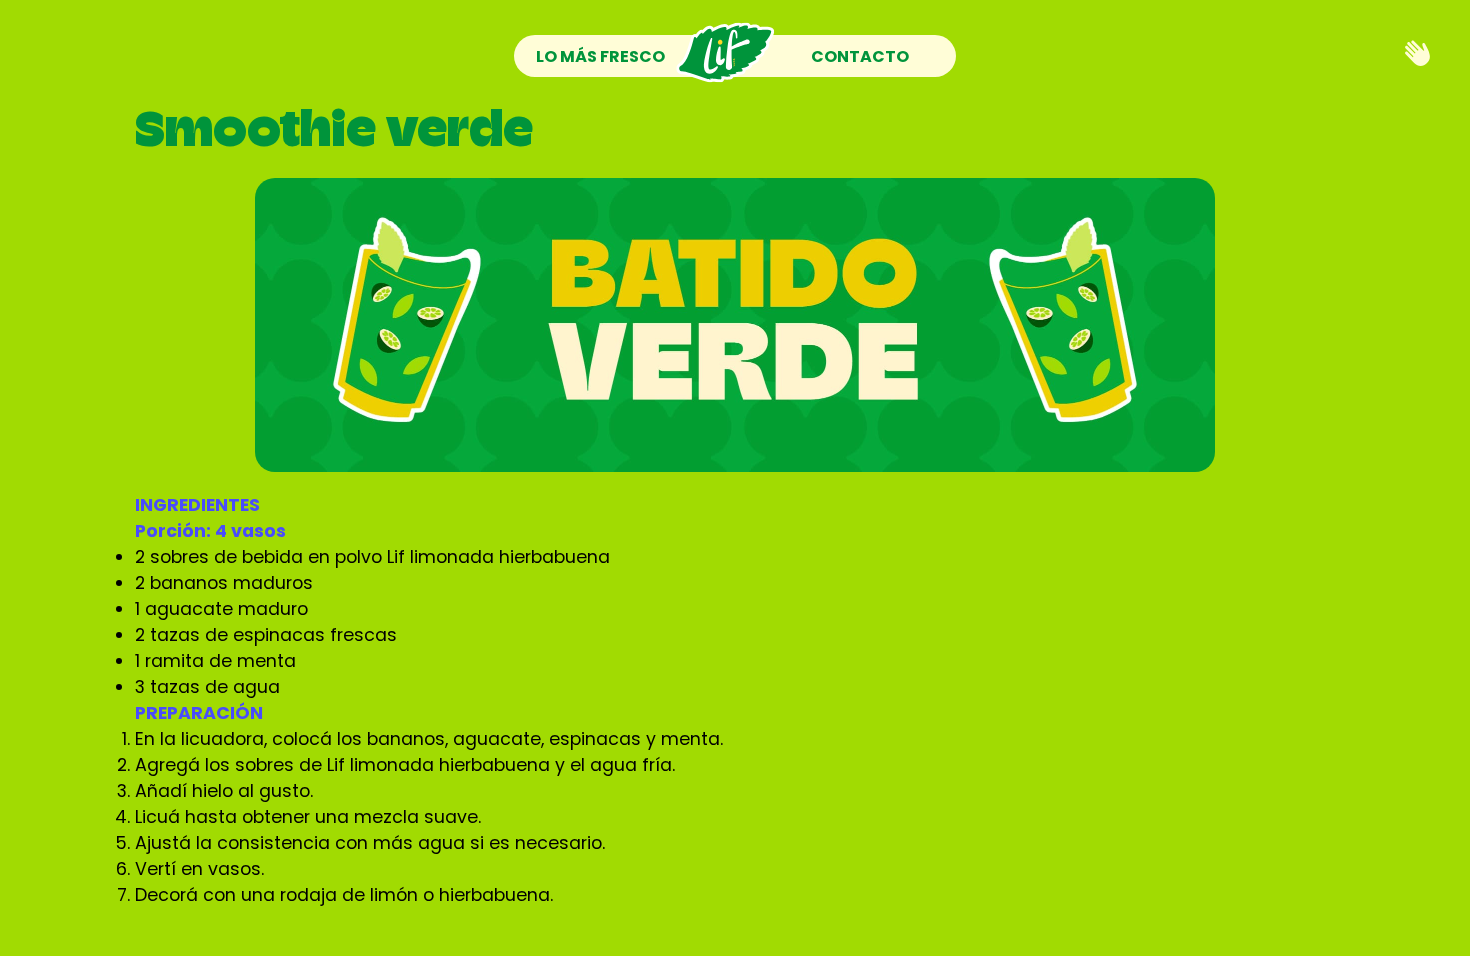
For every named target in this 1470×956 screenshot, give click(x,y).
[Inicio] (725, 56)
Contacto (860, 56)
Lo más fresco (600, 56)
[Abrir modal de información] (1417, 54)
